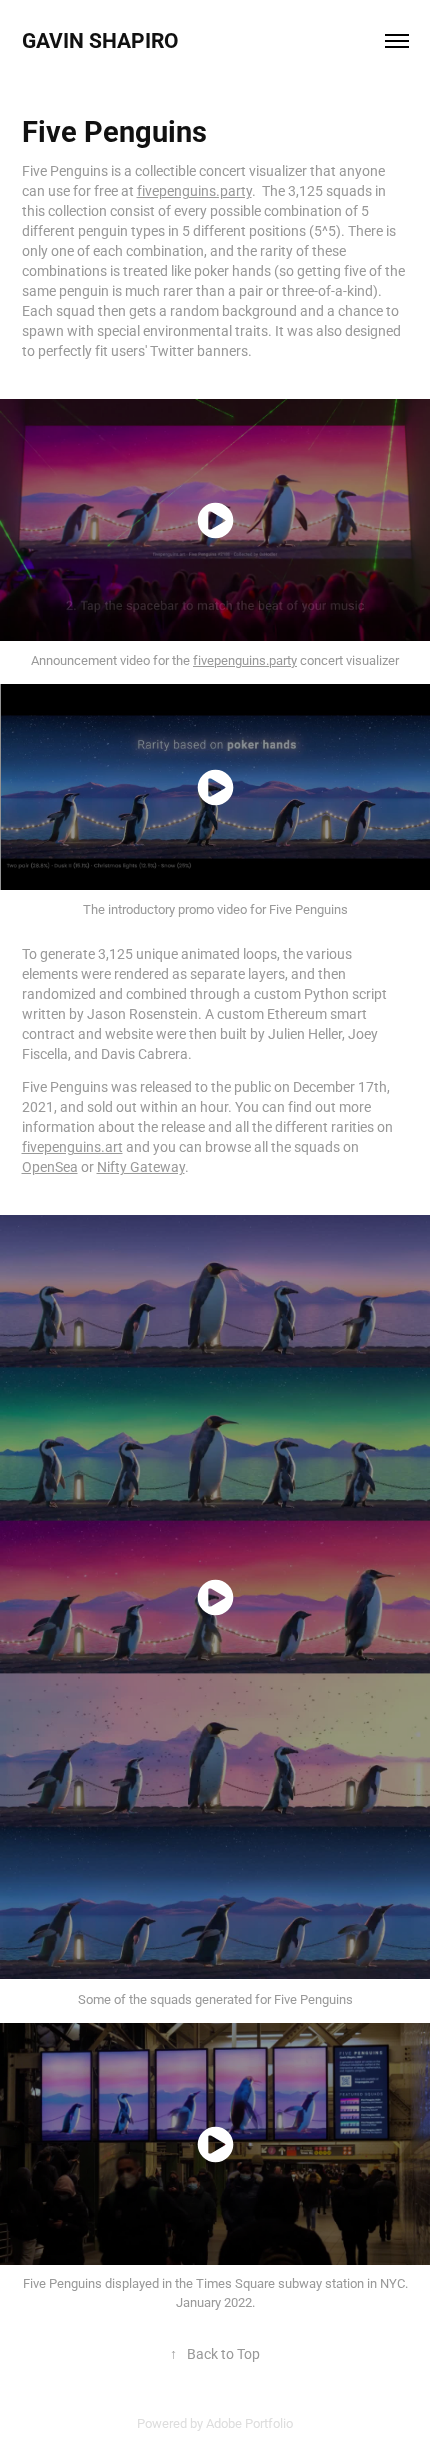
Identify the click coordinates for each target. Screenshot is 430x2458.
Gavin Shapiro (102, 40)
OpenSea (50, 1166)
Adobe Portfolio (249, 2423)
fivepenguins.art (72, 1146)
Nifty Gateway (141, 1166)
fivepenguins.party (194, 190)
